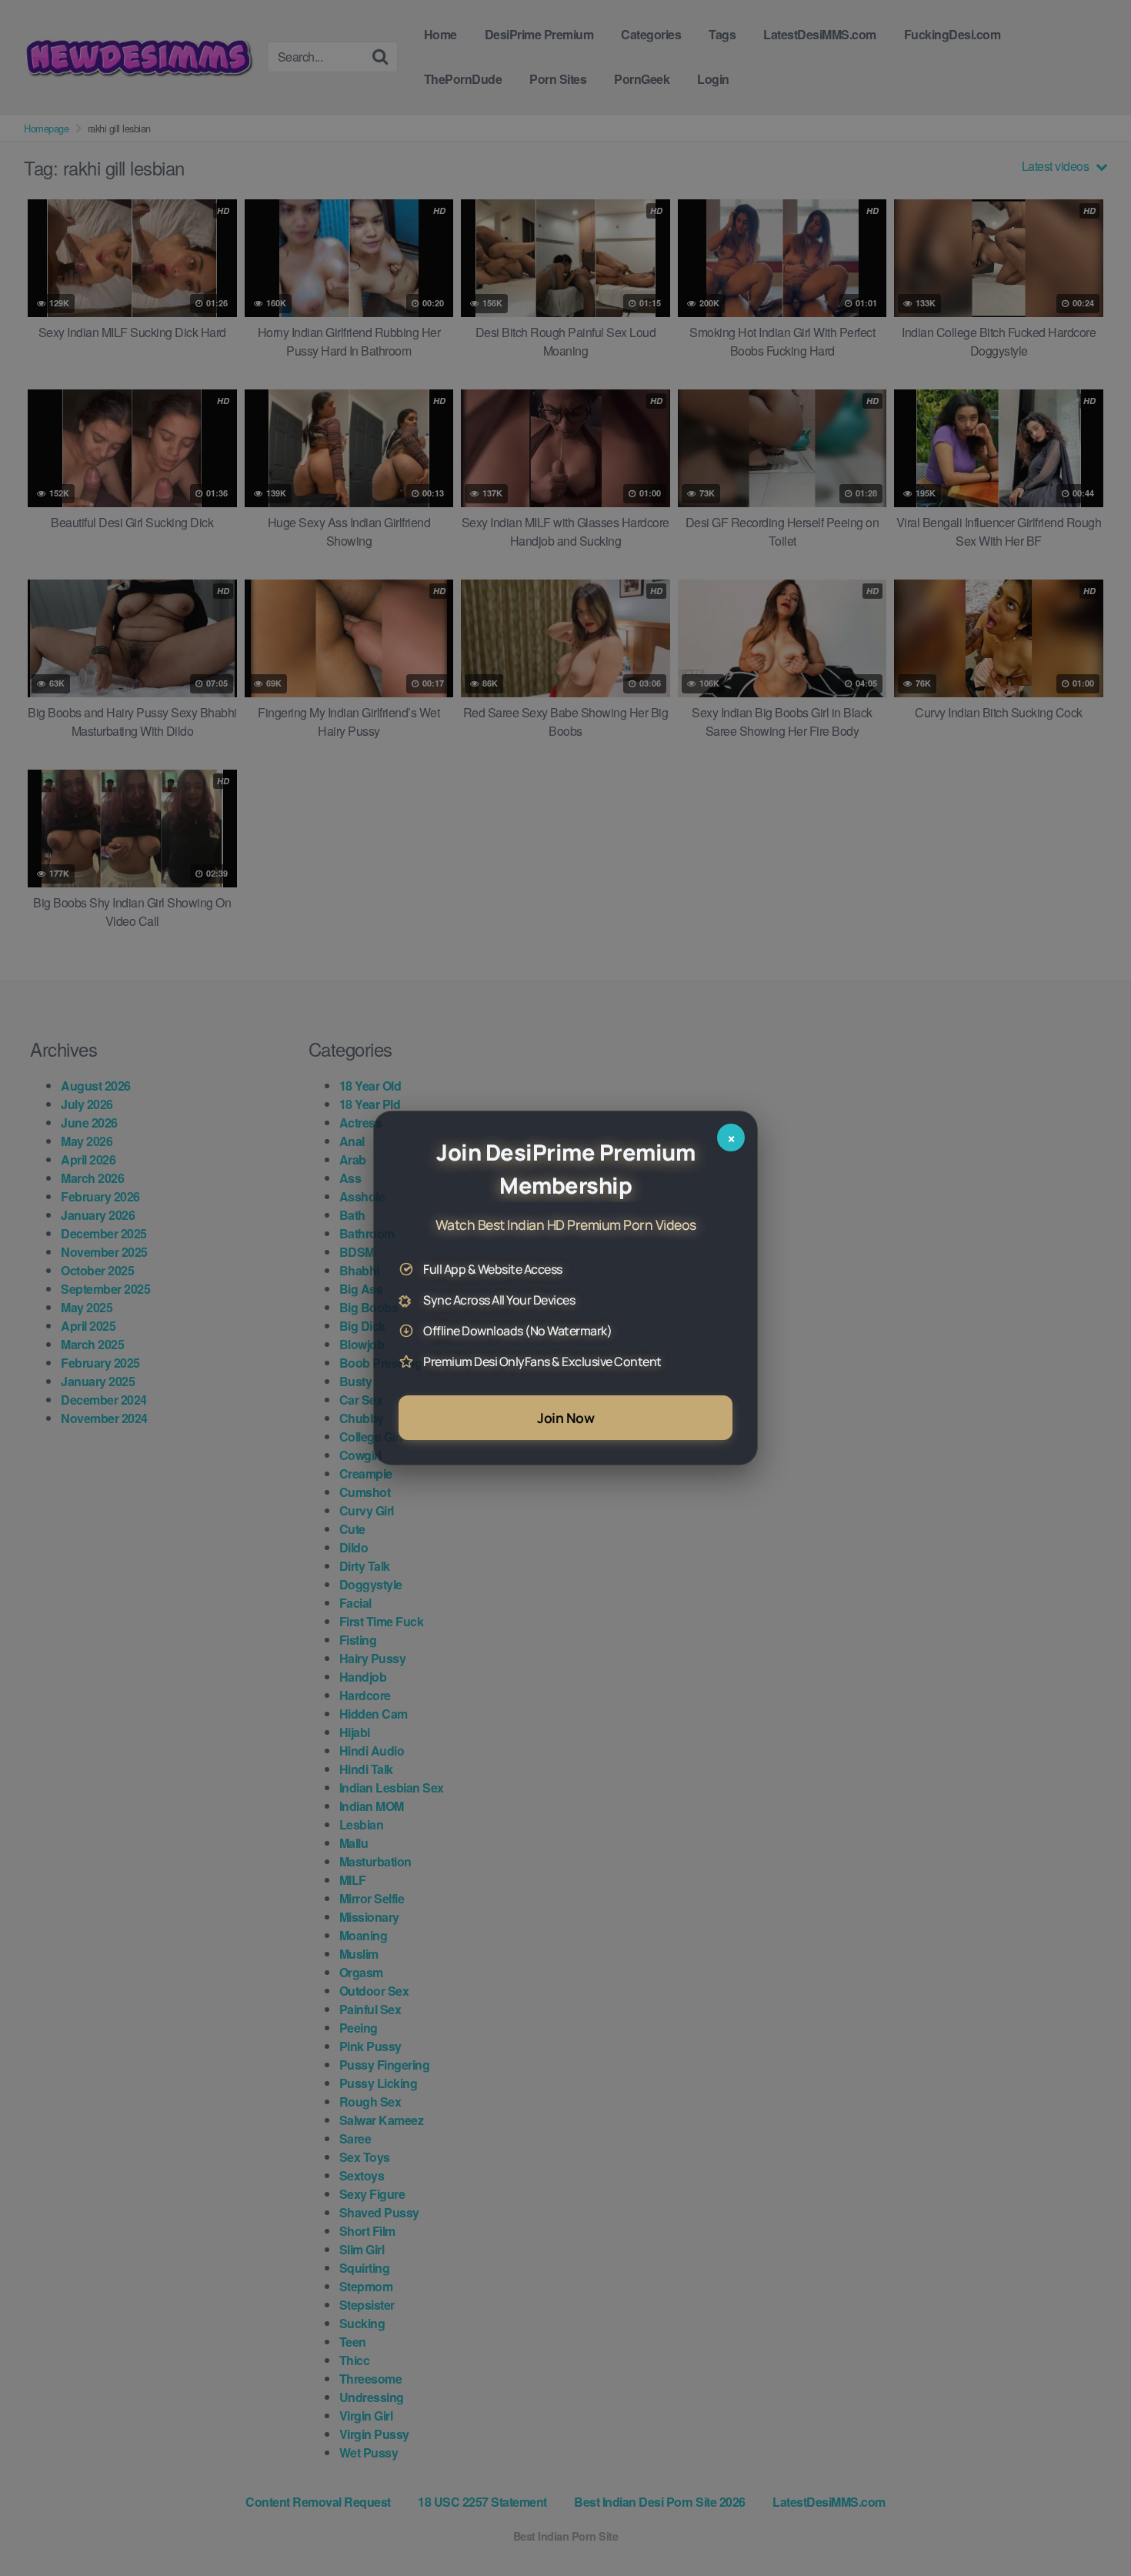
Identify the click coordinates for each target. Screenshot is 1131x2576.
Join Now (565, 1418)
